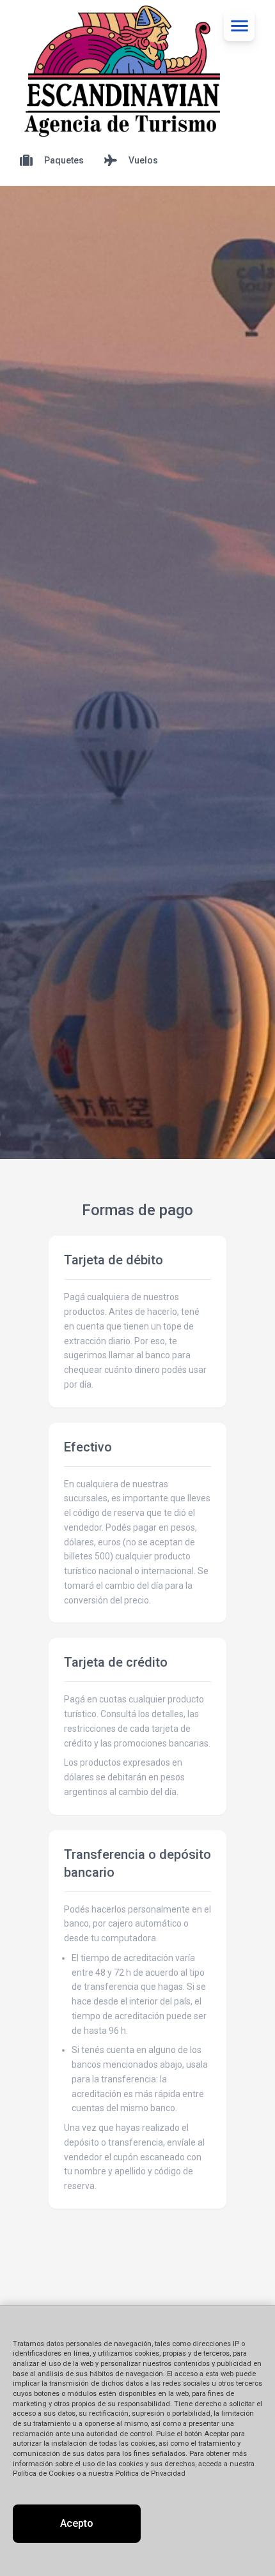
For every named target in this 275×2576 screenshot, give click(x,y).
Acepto (77, 2523)
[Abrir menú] (239, 26)
